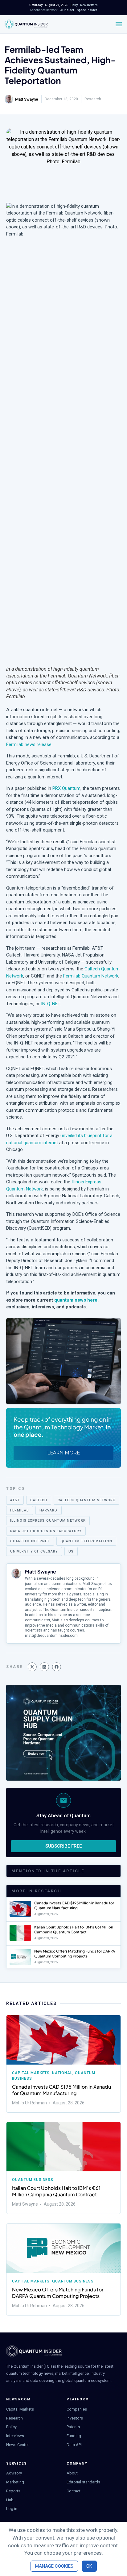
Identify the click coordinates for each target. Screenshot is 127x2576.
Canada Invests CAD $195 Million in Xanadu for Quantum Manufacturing (74, 1905)
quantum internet (30, 1541)
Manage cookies (54, 2566)
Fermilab (20, 1510)
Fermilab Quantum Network (91, 976)
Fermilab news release (29, 744)
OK (89, 2566)
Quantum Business (33, 2180)
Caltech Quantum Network (86, 1500)
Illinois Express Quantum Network (48, 1521)
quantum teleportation (86, 1541)
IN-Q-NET (50, 1004)
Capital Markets (31, 2073)
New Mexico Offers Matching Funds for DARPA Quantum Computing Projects (75, 1954)
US (71, 1551)
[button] (32, 1667)
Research (93, 99)
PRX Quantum (66, 788)
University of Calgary (34, 1551)
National (62, 2073)
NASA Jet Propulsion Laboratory (46, 1531)
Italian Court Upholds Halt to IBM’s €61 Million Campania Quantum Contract (74, 1930)
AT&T (15, 1500)
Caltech (39, 1500)
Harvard (49, 1510)
